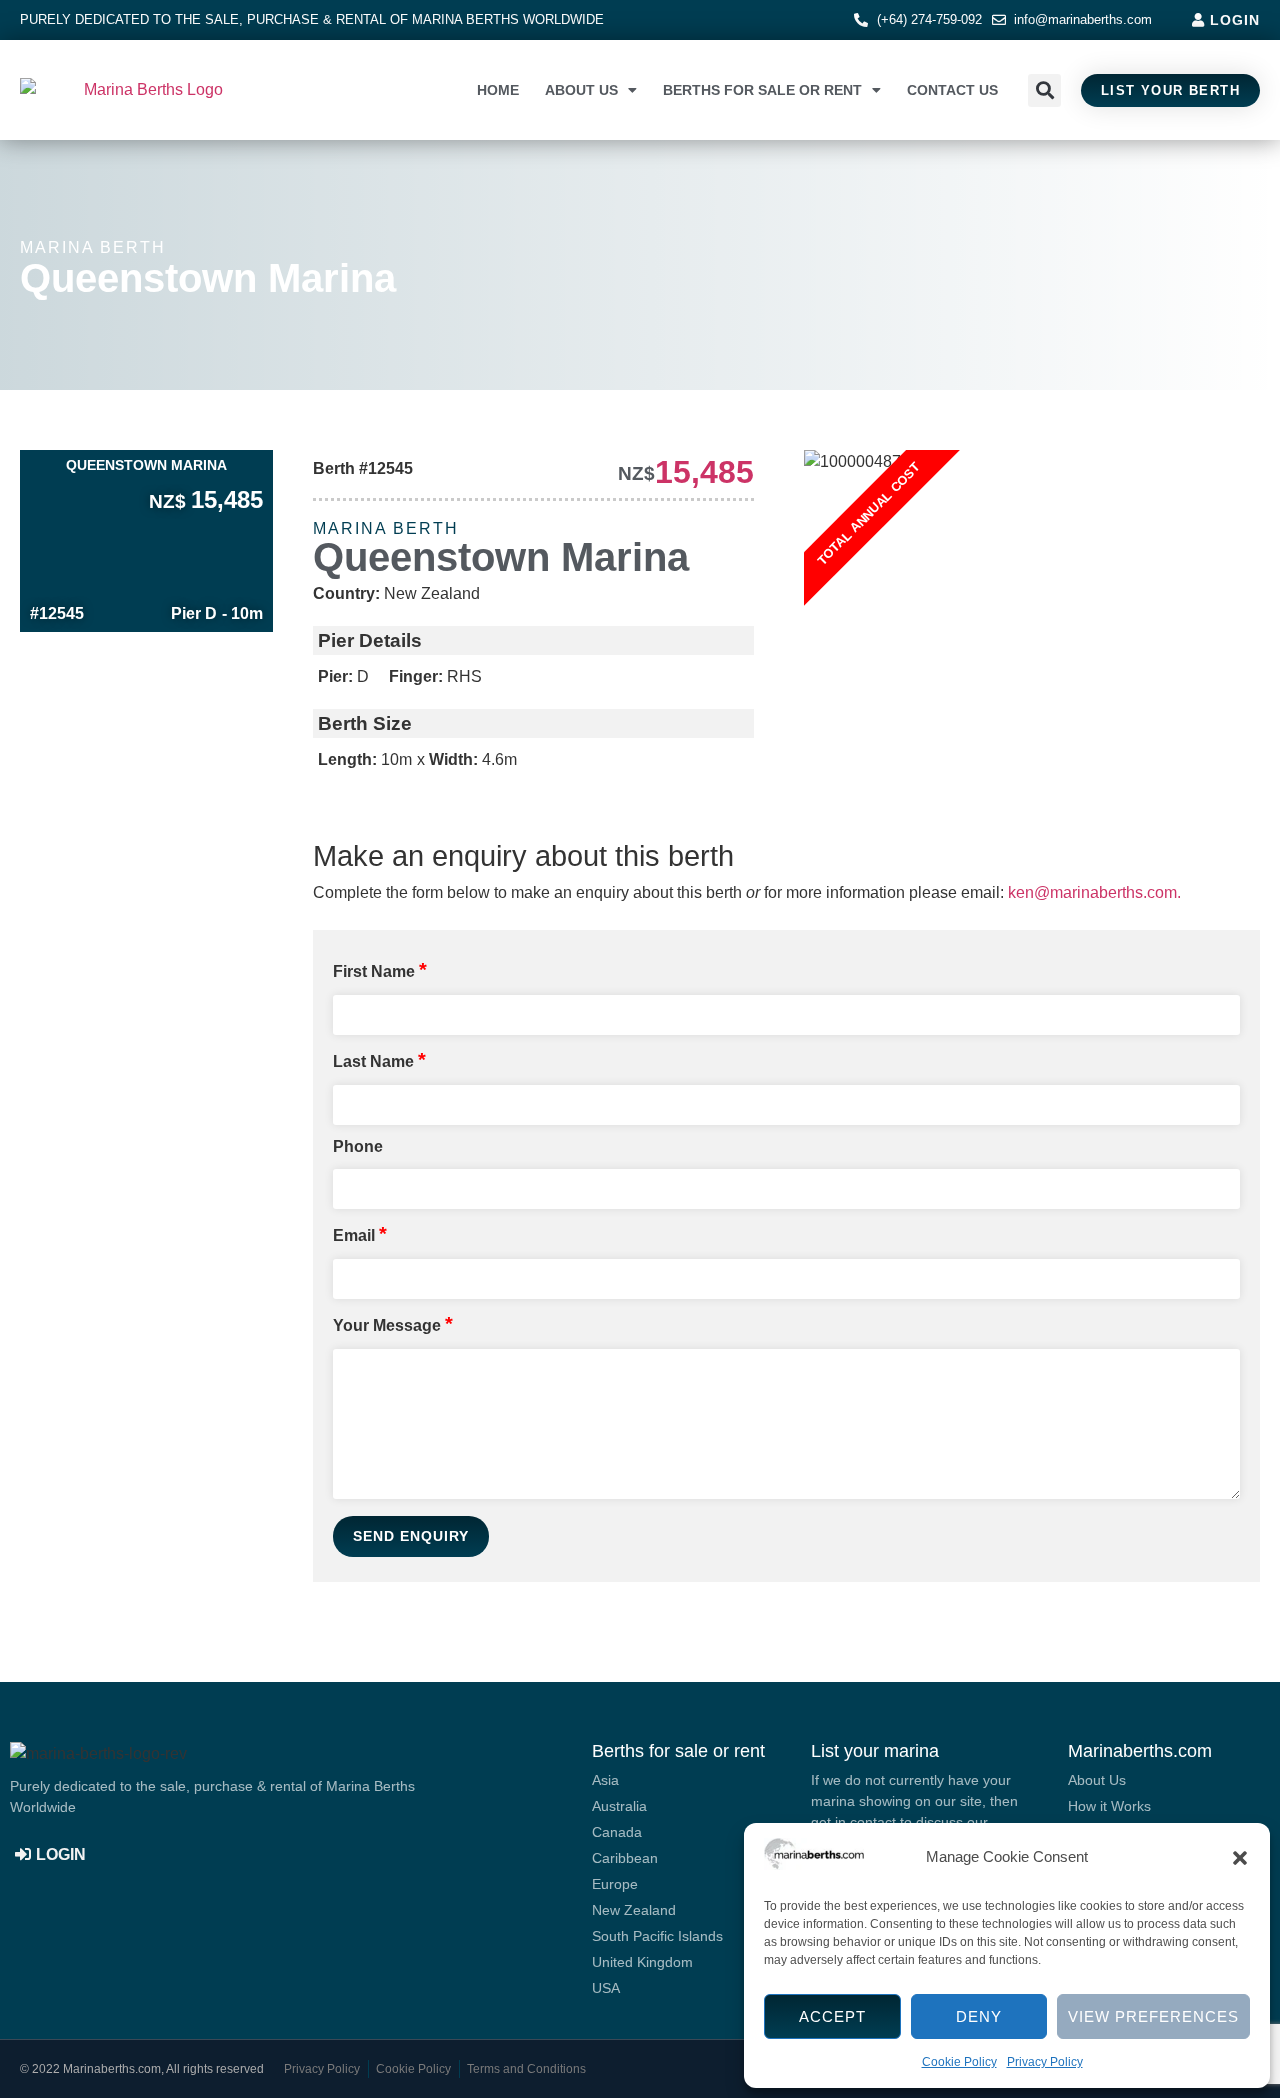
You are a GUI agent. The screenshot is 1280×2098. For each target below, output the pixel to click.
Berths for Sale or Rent (762, 90)
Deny (979, 2016)
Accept (832, 2016)
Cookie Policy (959, 2062)
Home (498, 90)
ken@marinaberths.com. (1094, 892)
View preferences (1153, 2016)
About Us (581, 90)
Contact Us (952, 90)
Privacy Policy (1045, 2062)
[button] (1240, 1858)
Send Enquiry (411, 1536)
